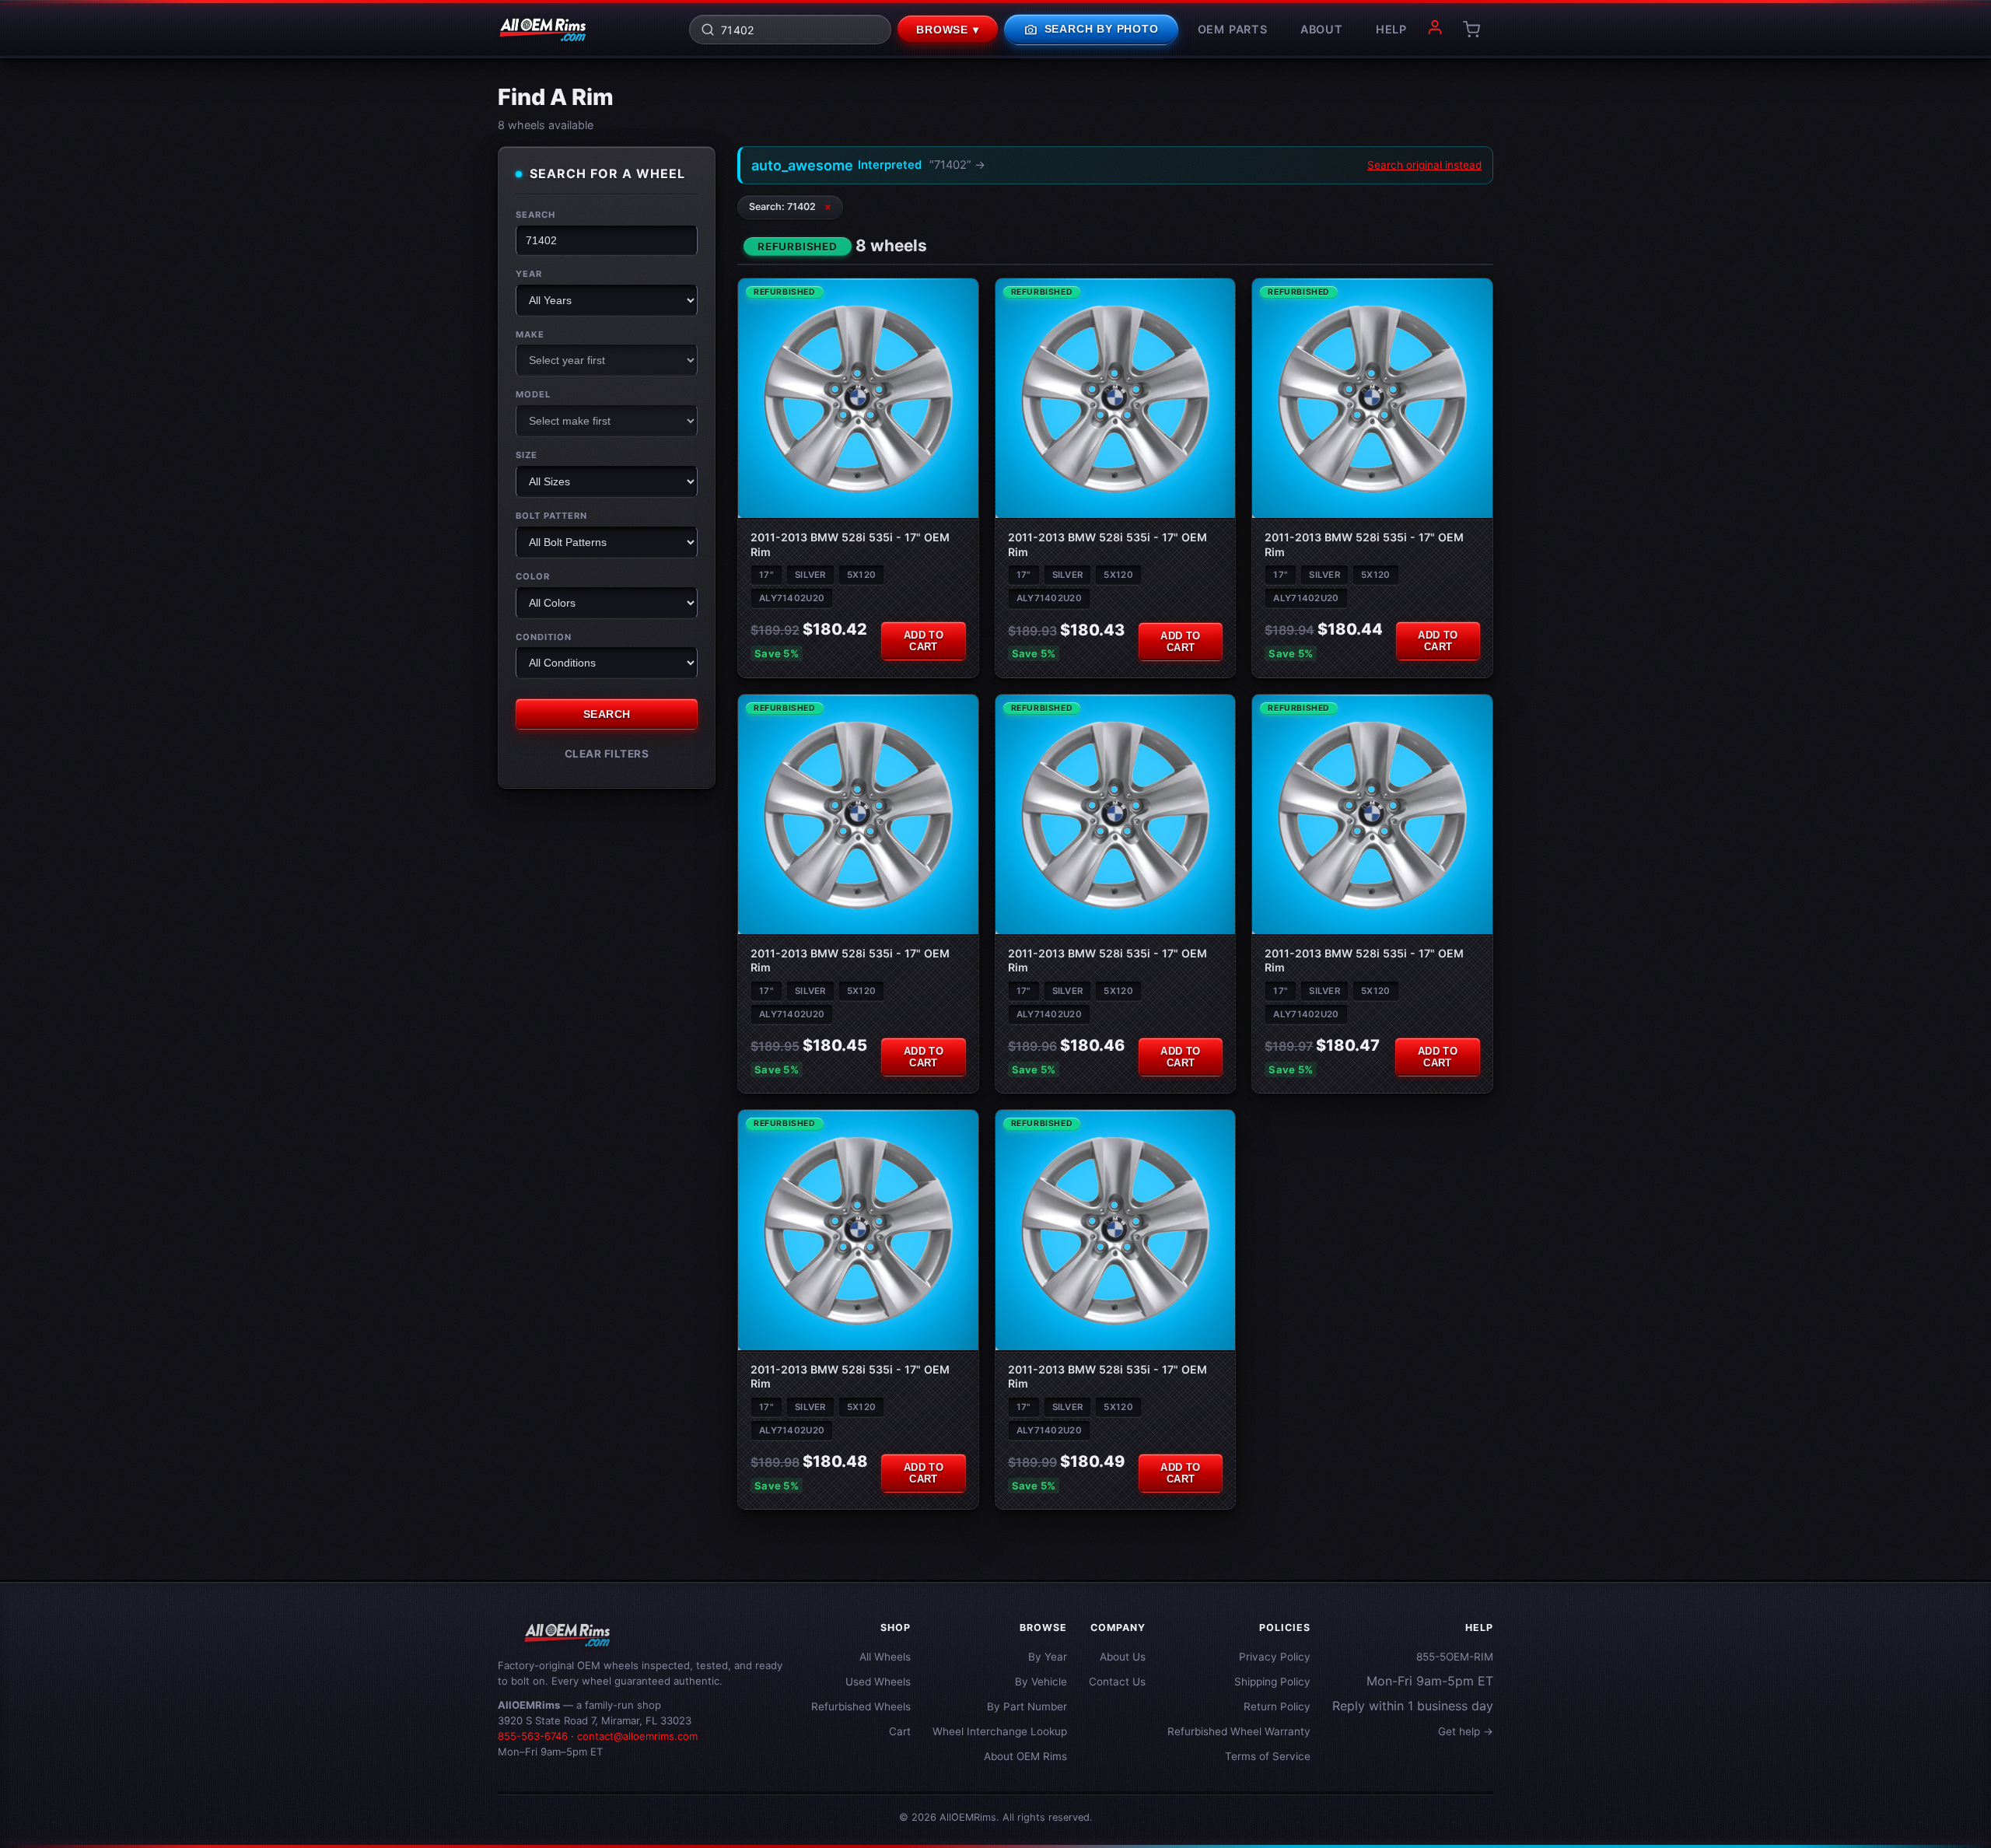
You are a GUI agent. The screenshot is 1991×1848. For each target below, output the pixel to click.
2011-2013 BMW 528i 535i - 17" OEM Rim (850, 544)
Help (1391, 29)
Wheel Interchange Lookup (1000, 1731)
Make (530, 334)
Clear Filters (607, 754)
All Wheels (885, 1657)
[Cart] (1471, 30)
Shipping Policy (1272, 1682)
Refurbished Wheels (861, 1706)
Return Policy (1277, 1706)
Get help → (1466, 1731)
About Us (1123, 1657)
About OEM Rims (1025, 1756)
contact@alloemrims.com (637, 1736)
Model (533, 394)
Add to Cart (924, 641)
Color (533, 576)
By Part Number (1027, 1706)
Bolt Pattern (551, 516)
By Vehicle (1041, 1682)
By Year (1048, 1657)
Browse (948, 30)
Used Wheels (878, 1682)
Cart (900, 1731)
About (1322, 29)
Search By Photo (1091, 30)
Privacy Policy (1275, 1657)
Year (529, 274)
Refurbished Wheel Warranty (1239, 1731)
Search (535, 215)
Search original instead (1424, 165)
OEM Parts (1233, 29)
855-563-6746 (533, 1736)
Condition (544, 636)
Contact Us (1117, 1682)
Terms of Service (1268, 1756)
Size (527, 455)
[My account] (1435, 30)
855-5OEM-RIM (1455, 1657)
